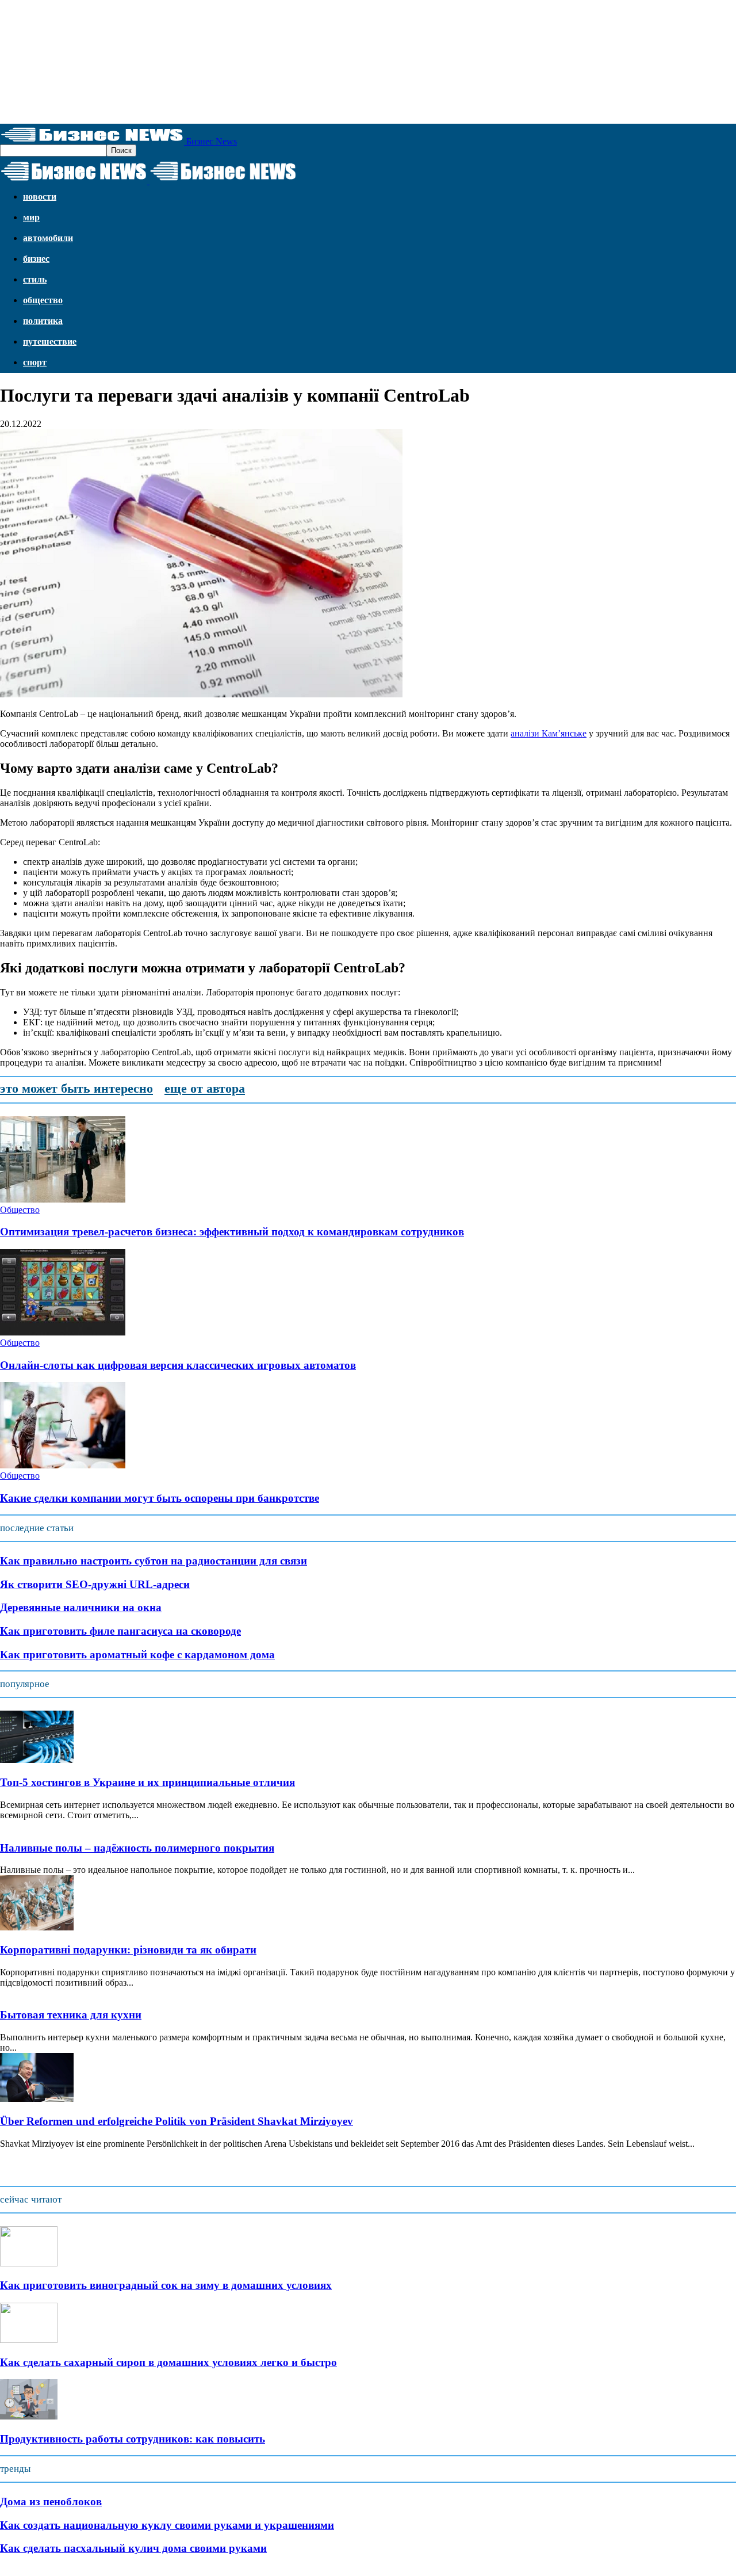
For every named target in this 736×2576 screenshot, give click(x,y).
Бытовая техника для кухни (71, 2015)
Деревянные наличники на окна (81, 1607)
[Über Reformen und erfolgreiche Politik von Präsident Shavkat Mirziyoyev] (37, 2099)
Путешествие (50, 341)
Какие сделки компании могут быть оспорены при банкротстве (160, 1498)
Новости (40, 196)
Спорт (35, 362)
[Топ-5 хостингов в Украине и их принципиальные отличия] (37, 1760)
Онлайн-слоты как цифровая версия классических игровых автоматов (178, 1365)
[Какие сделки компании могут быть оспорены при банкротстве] (63, 1465)
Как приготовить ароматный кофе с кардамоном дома (137, 1655)
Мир (31, 217)
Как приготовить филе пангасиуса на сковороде (120, 1631)
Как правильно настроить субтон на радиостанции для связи (154, 1561)
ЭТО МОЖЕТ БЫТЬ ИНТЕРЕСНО (76, 1088)
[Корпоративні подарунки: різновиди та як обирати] (37, 1927)
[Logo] (75, 181)
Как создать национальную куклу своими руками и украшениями (167, 2525)
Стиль (35, 279)
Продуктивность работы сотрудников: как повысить (133, 2439)
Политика (43, 321)
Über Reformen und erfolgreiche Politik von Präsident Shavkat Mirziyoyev (177, 2121)
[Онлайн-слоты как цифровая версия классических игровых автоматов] (63, 1332)
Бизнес (36, 259)
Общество (43, 300)
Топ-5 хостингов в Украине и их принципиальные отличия (147, 1782)
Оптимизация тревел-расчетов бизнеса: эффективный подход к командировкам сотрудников (232, 1232)
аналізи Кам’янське (549, 733)
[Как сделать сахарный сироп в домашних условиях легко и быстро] (29, 2340)
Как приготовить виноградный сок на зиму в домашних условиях (166, 2285)
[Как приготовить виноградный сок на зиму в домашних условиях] (29, 2263)
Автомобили (48, 238)
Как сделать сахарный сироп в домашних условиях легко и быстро (168, 2362)
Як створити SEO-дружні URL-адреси (95, 1584)
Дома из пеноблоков (51, 2501)
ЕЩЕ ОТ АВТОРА (205, 1088)
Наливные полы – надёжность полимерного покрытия (137, 1848)
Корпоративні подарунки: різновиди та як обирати (128, 1950)
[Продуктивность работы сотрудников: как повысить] (29, 2416)
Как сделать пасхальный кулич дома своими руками (133, 2548)
